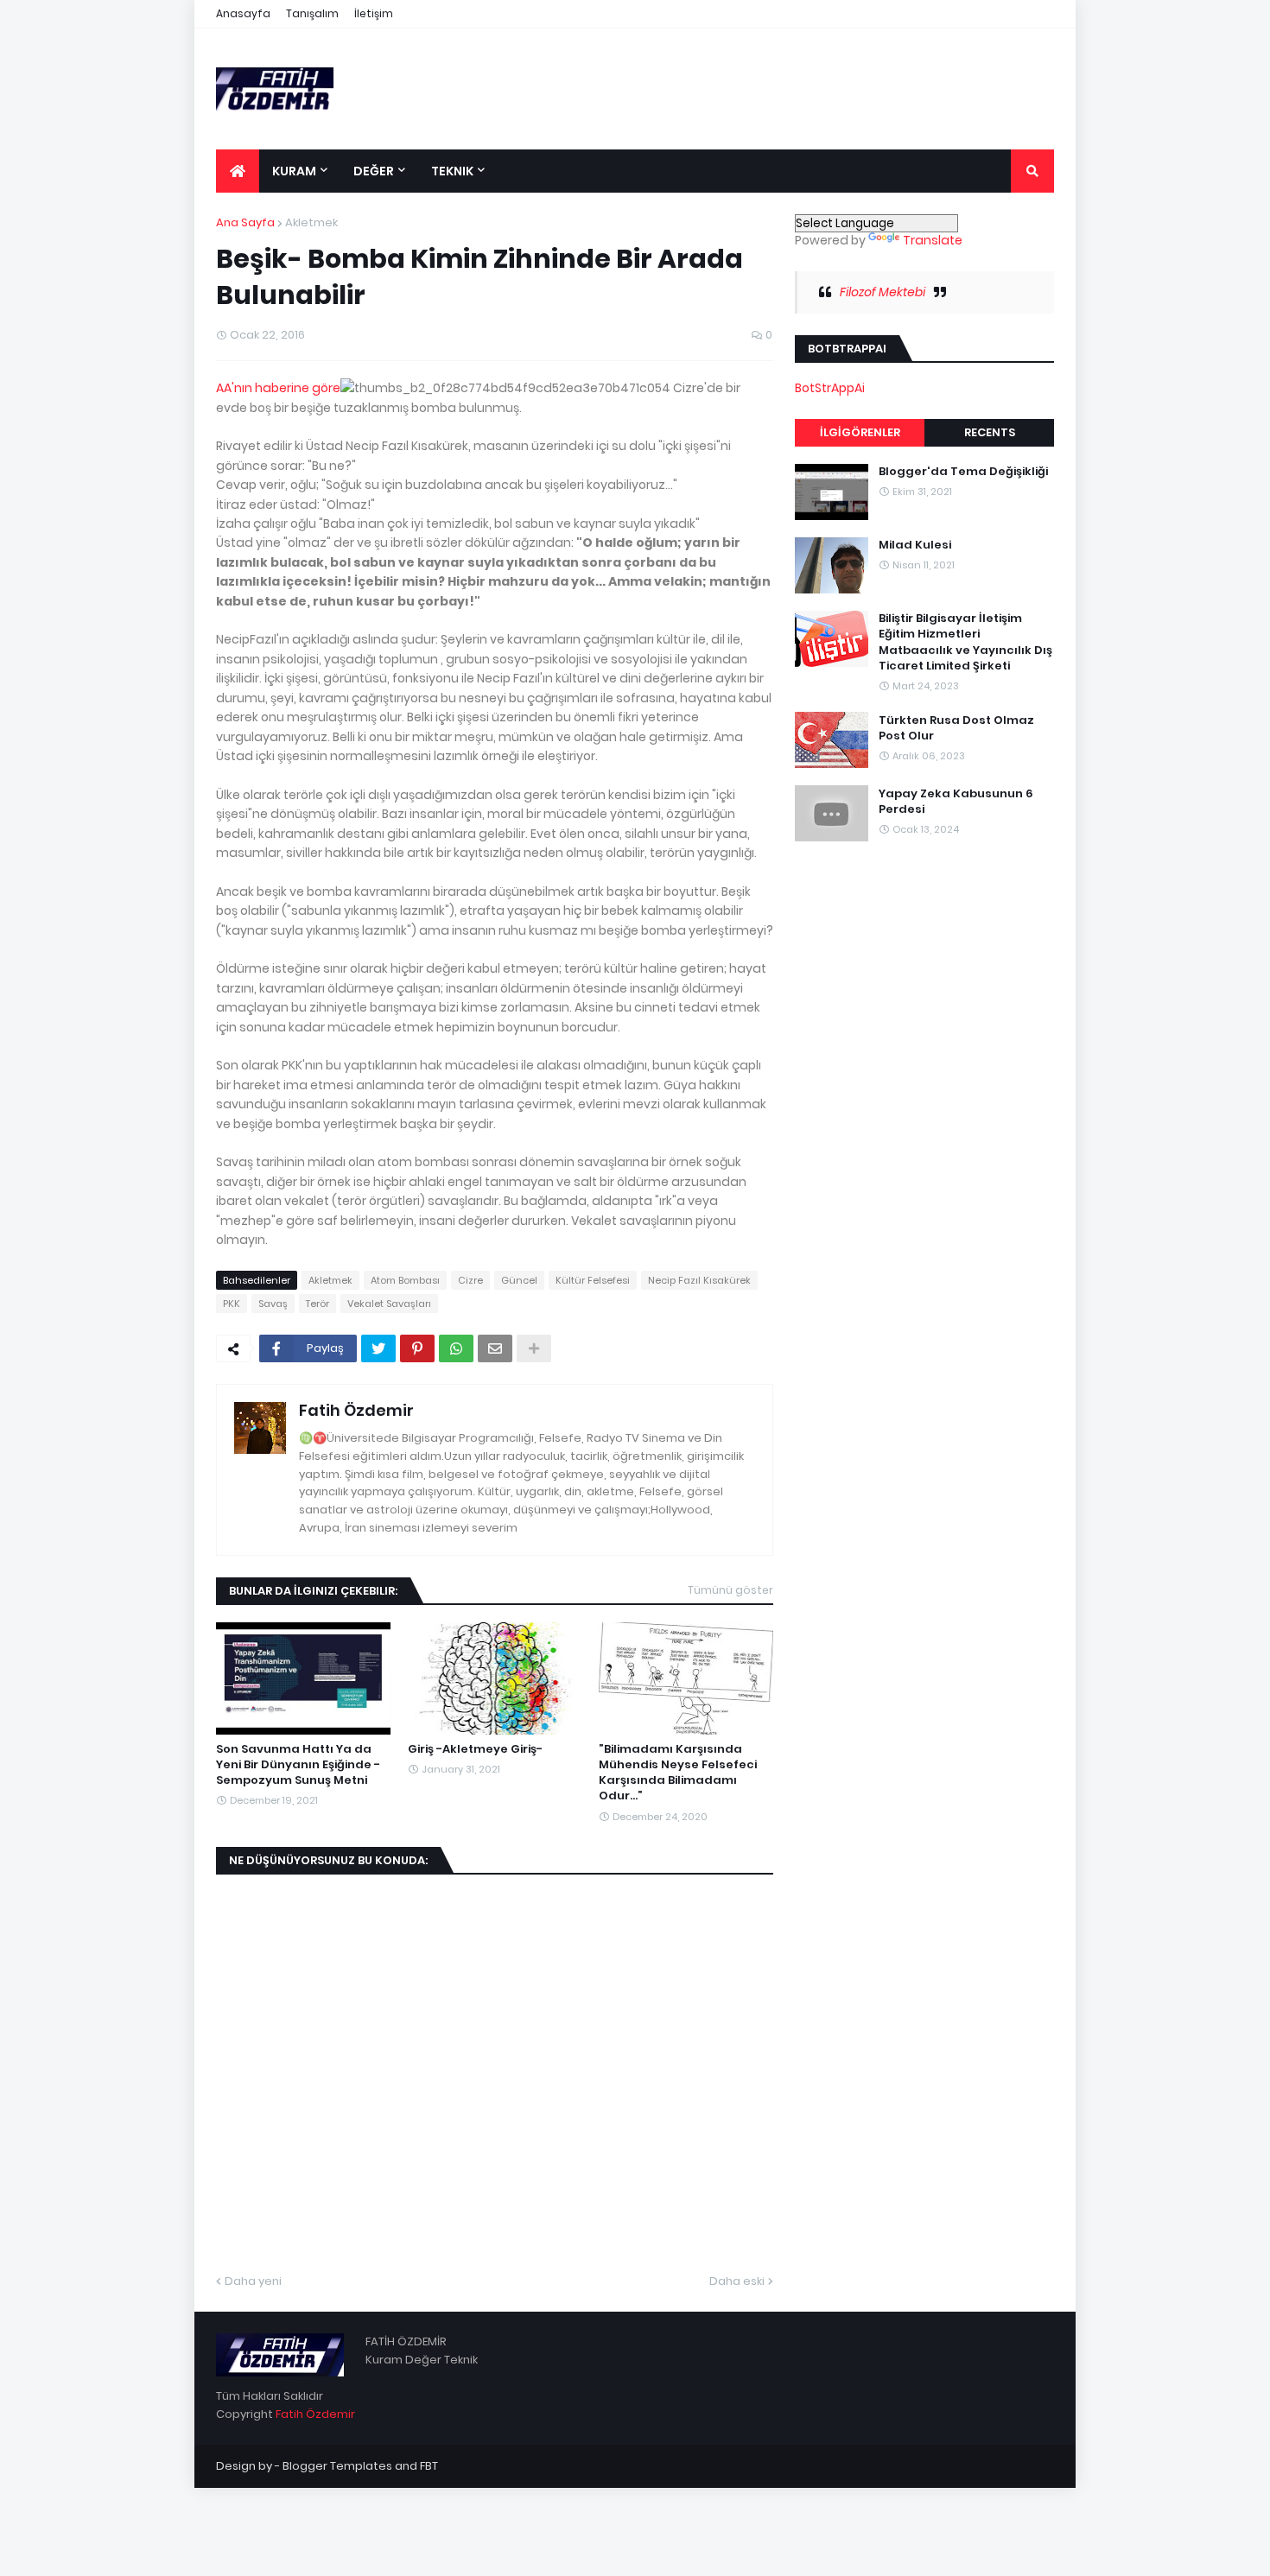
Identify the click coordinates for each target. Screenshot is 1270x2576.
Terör (317, 1304)
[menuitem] (238, 171)
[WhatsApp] (456, 1348)
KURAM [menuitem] (294, 171)
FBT (429, 2466)
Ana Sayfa (245, 222)
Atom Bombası (405, 1280)
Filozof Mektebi (883, 292)
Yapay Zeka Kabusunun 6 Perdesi (956, 801)
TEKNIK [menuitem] (452, 171)
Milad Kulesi (915, 545)
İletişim (374, 13)
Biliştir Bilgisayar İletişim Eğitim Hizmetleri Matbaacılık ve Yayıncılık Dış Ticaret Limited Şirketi (965, 642)
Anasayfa (243, 13)
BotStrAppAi (830, 388)
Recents (990, 432)
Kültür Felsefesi (593, 1280)
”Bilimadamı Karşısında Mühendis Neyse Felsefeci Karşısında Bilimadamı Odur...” (678, 1773)
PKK (232, 1304)
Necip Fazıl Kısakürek (699, 1280)
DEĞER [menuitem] (374, 171)
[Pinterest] (417, 1348)
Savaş (273, 1304)
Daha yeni (253, 2281)
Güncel (519, 1280)
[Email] (495, 1348)
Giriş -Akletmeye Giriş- (475, 1749)
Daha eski (737, 2281)
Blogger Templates (337, 2466)
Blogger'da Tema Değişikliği (963, 472)
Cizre (470, 1280)
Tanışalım (312, 13)
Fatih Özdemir (356, 1410)
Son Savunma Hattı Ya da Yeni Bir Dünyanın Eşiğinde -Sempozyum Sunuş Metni (298, 1765)
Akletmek (311, 222)
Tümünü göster (730, 1590)
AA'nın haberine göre (278, 388)
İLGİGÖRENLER (860, 432)
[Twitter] (378, 1348)
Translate (933, 240)
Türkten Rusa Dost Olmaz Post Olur (956, 727)
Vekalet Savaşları (389, 1304)
